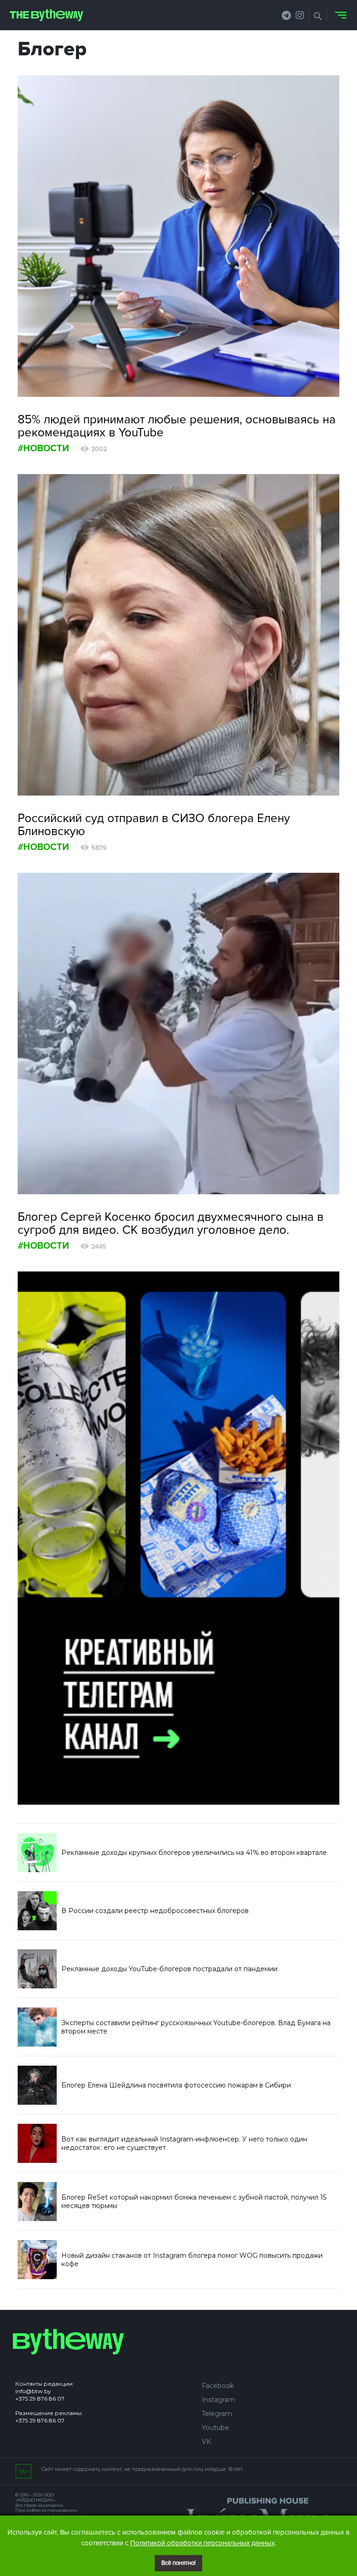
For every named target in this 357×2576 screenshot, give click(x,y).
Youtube (215, 2428)
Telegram (217, 2414)
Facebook (218, 2386)
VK (206, 2442)
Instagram (218, 2400)
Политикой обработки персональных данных (202, 2543)
